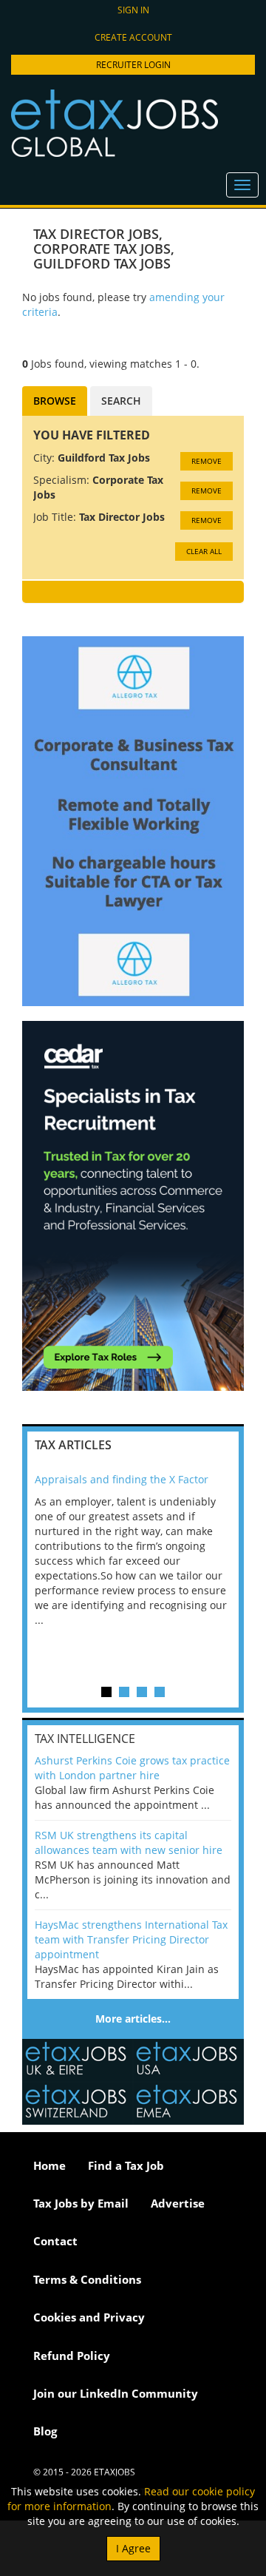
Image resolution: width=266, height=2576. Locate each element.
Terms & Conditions (87, 2279)
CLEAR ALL (204, 551)
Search (121, 401)
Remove (207, 461)
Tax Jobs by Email (81, 2203)
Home (50, 2165)
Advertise (178, 2203)
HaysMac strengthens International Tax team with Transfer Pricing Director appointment (131, 1939)
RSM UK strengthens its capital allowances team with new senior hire (129, 1842)
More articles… (133, 2019)
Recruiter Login (133, 65)
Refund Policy (72, 2356)
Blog (45, 2431)
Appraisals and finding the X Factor (122, 1479)
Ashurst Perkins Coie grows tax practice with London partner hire (132, 1768)
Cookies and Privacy (89, 2317)
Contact (55, 2241)
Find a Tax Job (126, 2165)
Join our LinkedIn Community (116, 2393)
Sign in (133, 10)
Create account (133, 37)
